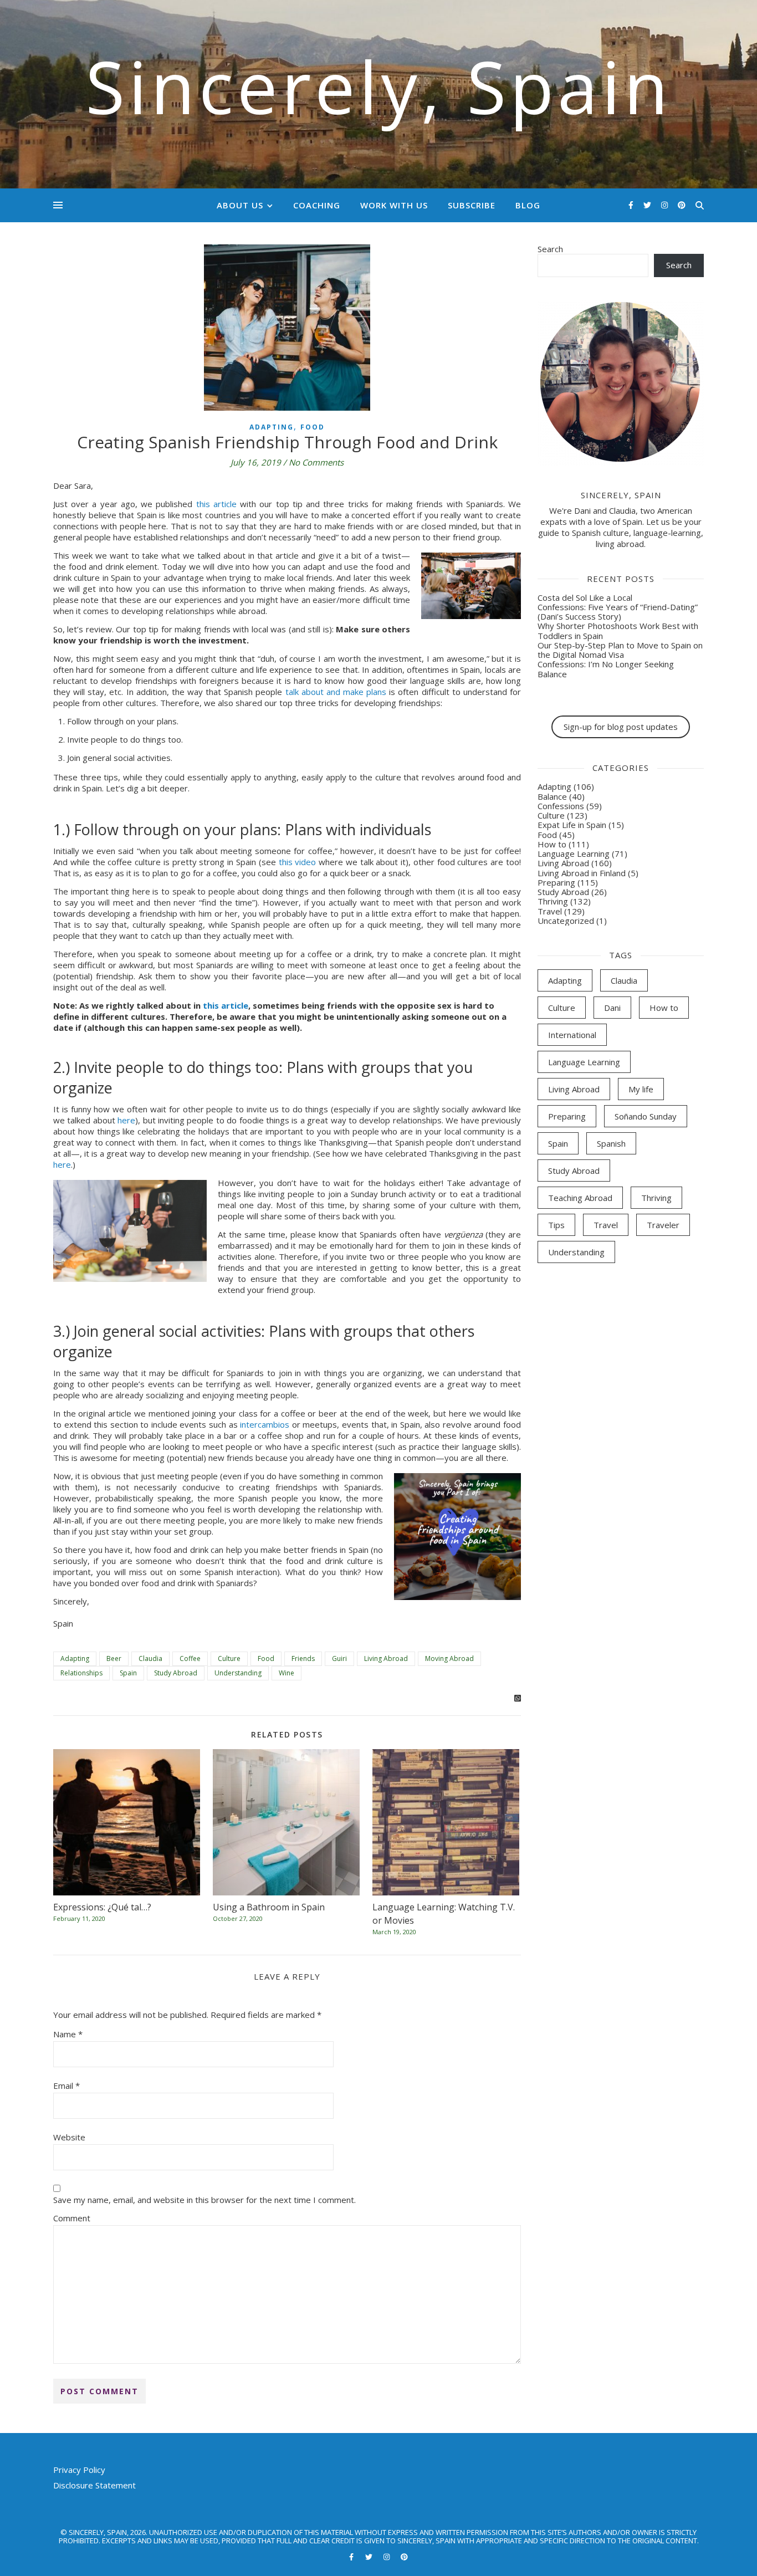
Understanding (238, 1673)
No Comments (316, 462)
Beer (114, 1658)
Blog (528, 205)
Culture (229, 1658)
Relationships (81, 1673)
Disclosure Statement (94, 2485)
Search (550, 249)
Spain (128, 1673)
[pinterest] (682, 205)
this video (298, 862)
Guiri (339, 1658)
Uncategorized (566, 921)
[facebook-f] (632, 205)
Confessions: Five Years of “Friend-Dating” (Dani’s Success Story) (618, 612)
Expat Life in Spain (572, 825)
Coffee (190, 1658)
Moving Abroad (449, 1658)
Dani (612, 1008)
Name (68, 2034)
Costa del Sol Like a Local (585, 597)
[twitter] (648, 205)
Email (67, 2086)
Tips (556, 1225)
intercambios (265, 1424)
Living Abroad (386, 1658)
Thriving (553, 901)
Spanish (611, 1143)
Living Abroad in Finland (582, 873)
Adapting (272, 427)
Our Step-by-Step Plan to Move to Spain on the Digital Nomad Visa (620, 650)
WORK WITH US (394, 205)
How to (552, 844)
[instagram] (666, 205)
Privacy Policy (79, 2470)
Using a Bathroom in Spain (269, 1907)
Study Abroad (176, 1673)
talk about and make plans (336, 692)
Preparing (556, 882)
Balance (552, 796)
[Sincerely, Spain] (378, 94)
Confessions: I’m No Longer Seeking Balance (606, 669)
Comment (72, 2218)
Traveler (663, 1225)
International (572, 1035)
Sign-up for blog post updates (621, 727)
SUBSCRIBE (472, 205)
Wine (287, 1673)
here (126, 1120)
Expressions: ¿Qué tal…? (102, 1907)
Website (69, 2137)
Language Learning (574, 853)
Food (313, 427)
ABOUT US (240, 205)
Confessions (561, 806)
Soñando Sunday (646, 1116)
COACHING (317, 205)
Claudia (150, 1658)
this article (216, 504)
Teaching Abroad (580, 1198)
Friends (303, 1658)
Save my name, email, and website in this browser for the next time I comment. (204, 2200)
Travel (550, 911)
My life (641, 1089)
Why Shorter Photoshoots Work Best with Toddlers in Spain (618, 630)
